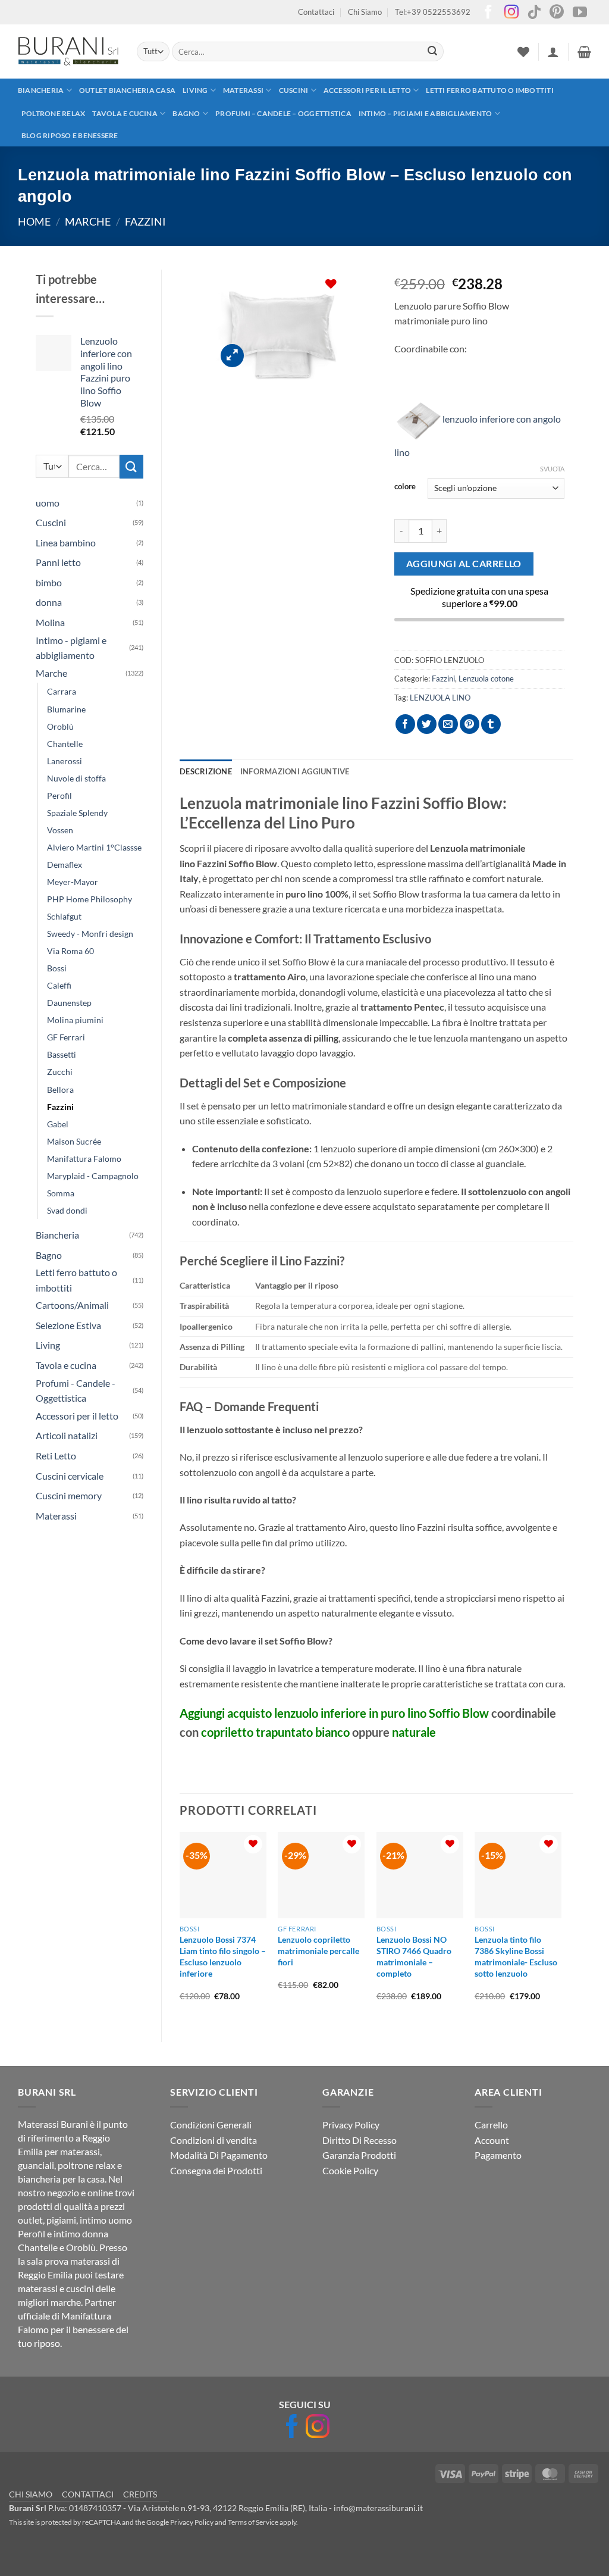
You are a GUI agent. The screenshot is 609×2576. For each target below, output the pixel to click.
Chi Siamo (365, 12)
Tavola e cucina (125, 113)
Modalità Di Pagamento (219, 2155)
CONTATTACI (88, 2494)
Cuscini (294, 90)
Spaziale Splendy (77, 813)
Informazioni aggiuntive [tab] (295, 771)
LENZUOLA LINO (440, 698)
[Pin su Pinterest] (470, 724)
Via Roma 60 (70, 951)
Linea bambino (66, 543)
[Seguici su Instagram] (511, 13)
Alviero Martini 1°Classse (94, 847)
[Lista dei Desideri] (523, 52)
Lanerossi (65, 761)
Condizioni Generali (211, 2125)
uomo (48, 503)
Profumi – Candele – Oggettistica (283, 113)
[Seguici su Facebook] (488, 13)
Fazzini (145, 221)
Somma (61, 1193)
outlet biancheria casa (127, 90)
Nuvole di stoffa (76, 778)
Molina (50, 622)
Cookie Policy (350, 2170)
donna (49, 602)
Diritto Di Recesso (360, 2140)
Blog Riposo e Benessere (70, 135)
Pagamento (498, 2155)
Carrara (62, 691)
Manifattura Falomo (84, 1159)
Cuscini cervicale (70, 1476)
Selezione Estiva (68, 1325)
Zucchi (60, 1072)
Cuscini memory (69, 1495)
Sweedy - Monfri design (90, 934)
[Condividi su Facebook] (405, 724)
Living (195, 90)
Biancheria (41, 90)
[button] (553, 52)
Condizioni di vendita (214, 2140)
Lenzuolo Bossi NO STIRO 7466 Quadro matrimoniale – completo (414, 1956)
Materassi (243, 90)
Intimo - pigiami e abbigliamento (71, 648)
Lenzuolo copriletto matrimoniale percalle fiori (318, 1950)
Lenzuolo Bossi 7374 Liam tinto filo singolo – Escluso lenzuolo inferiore (223, 1956)
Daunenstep (69, 1003)
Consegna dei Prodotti (216, 2170)
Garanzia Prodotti (359, 2155)
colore (405, 487)
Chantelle (65, 744)
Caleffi (59, 985)
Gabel (58, 1124)
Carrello (491, 2125)
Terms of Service (253, 2522)
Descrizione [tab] (206, 771)
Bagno (186, 113)
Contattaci (316, 12)
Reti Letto (56, 1456)
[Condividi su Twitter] (427, 724)
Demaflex (65, 865)
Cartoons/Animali (72, 1305)
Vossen (60, 830)
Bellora (60, 1090)
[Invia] (432, 52)
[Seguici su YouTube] (580, 13)
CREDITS (140, 2494)
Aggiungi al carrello (464, 564)
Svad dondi (67, 1210)
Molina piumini (75, 1020)
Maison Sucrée (74, 1141)
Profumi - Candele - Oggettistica (76, 1391)
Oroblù (60, 726)
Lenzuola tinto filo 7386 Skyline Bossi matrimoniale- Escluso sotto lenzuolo (516, 1956)
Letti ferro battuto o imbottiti (489, 90)
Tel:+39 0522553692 (433, 12)
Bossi (57, 968)
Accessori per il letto (367, 90)
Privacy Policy (351, 2125)
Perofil (59, 795)
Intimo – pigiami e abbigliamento (426, 113)
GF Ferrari (66, 1037)
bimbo (49, 582)
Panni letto (58, 562)
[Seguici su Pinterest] (557, 13)
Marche (88, 221)
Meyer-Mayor (73, 882)
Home (34, 221)
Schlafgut (64, 916)
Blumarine (66, 709)
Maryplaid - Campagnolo (93, 1176)
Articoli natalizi (67, 1435)
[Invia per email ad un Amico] (448, 724)
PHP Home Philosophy (90, 899)
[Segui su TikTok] (534, 13)
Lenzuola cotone (486, 679)
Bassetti (62, 1054)
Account (492, 2140)
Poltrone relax (53, 113)
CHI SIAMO (31, 2494)
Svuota (552, 469)
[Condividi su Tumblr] (491, 724)
